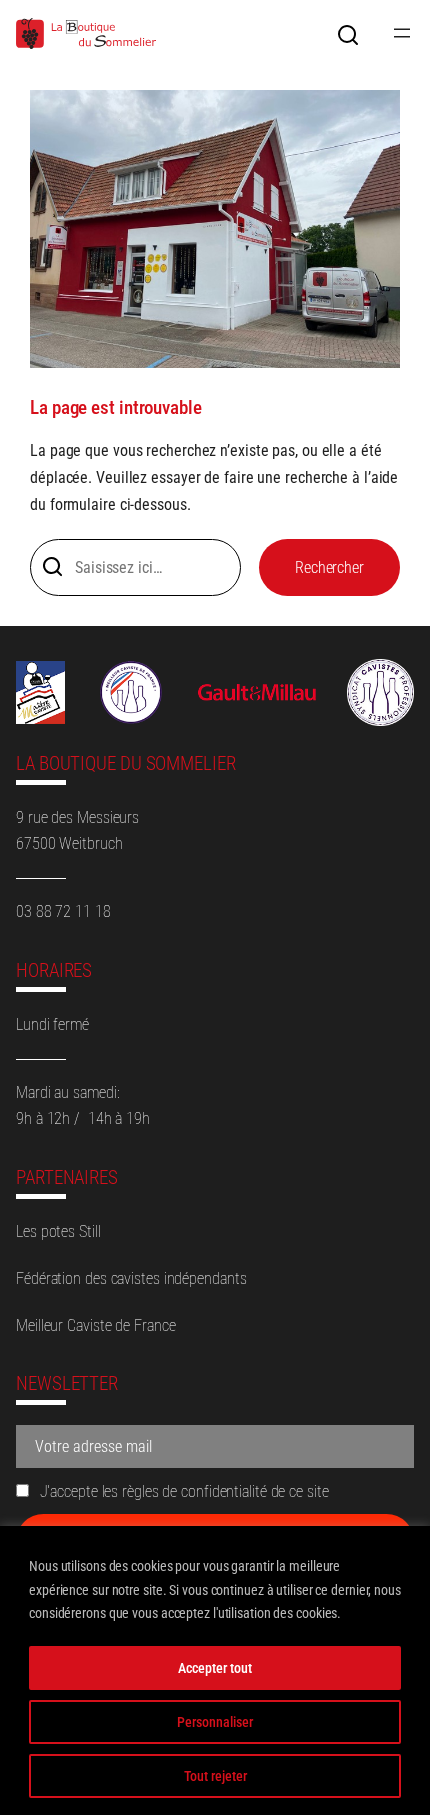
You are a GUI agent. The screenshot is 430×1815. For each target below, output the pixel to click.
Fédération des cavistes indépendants (131, 1278)
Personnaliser (215, 1722)
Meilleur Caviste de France (95, 1325)
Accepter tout (215, 1668)
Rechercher (329, 567)
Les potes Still (58, 1231)
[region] (215, 1670)
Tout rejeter (215, 1776)
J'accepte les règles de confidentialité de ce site (182, 1491)
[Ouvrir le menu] (402, 33)
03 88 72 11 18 (63, 911)
